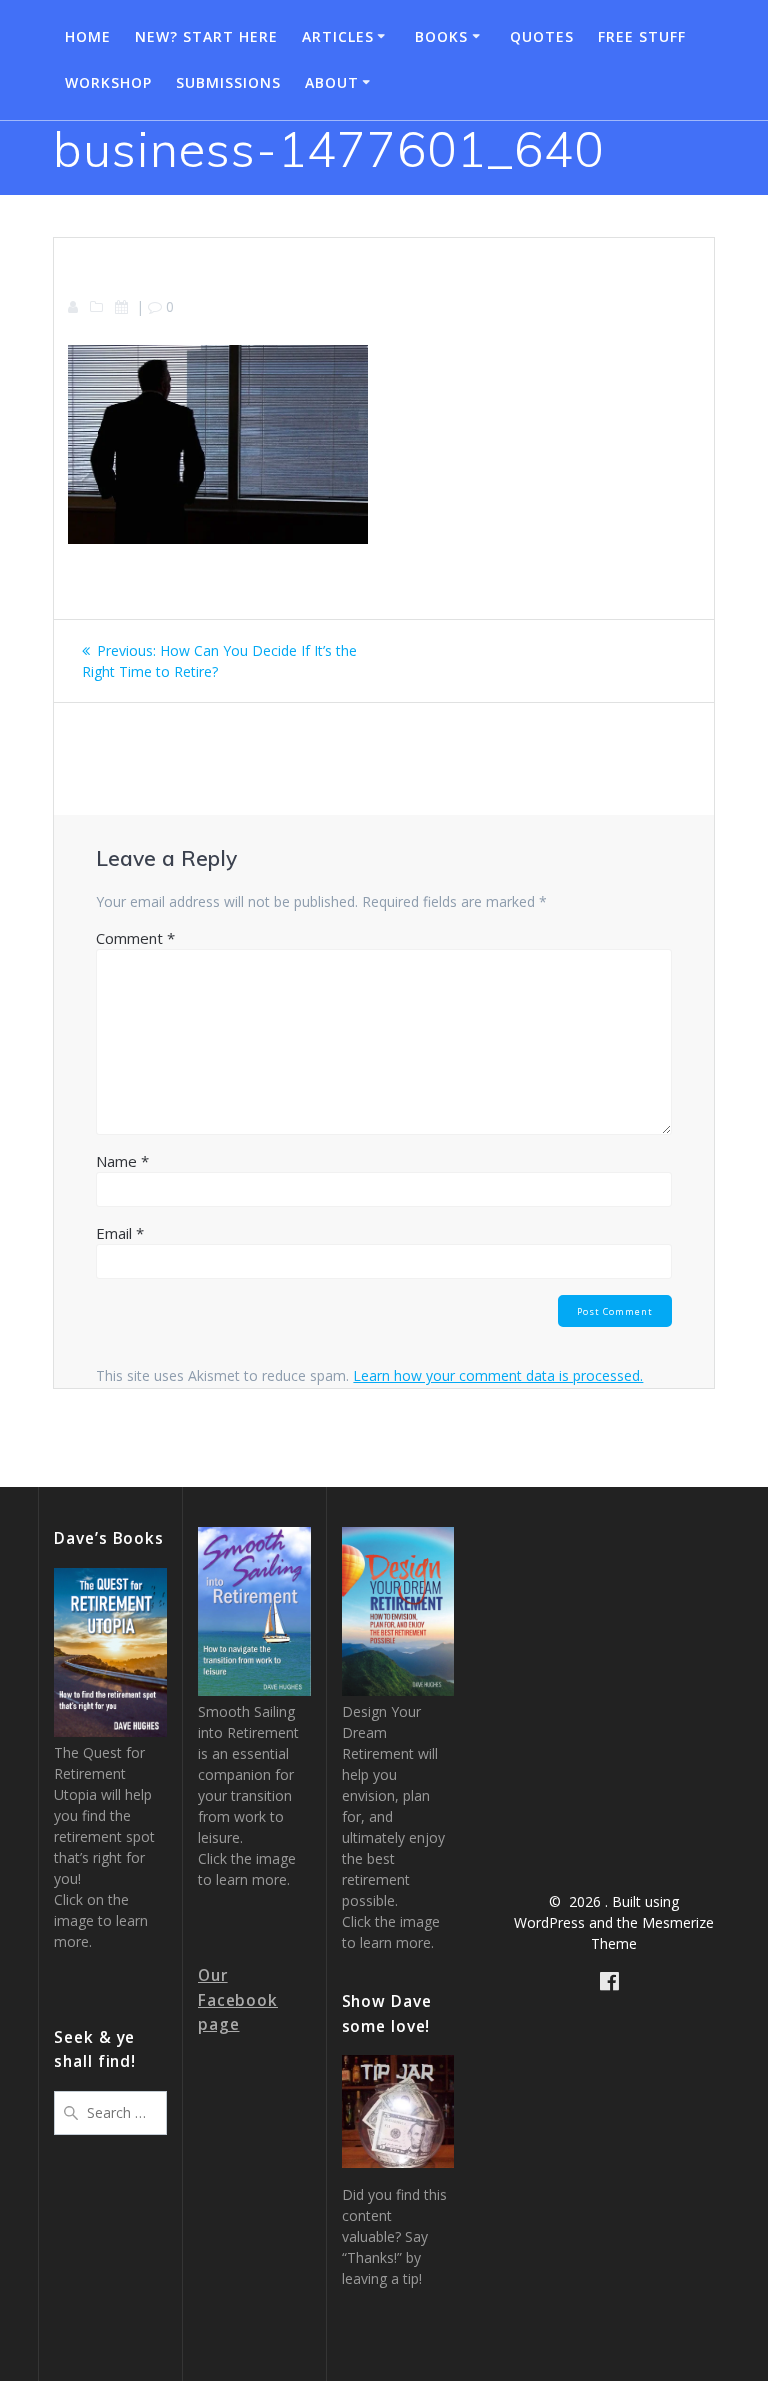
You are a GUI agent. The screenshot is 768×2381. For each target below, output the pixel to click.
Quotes (542, 36)
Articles (338, 36)
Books (441, 36)
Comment (135, 938)
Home (88, 36)
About (332, 82)
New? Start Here (206, 36)
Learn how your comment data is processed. (498, 1375)
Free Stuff (642, 36)
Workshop (108, 82)
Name (122, 1161)
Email (120, 1233)
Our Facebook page (238, 2000)
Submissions (228, 82)
